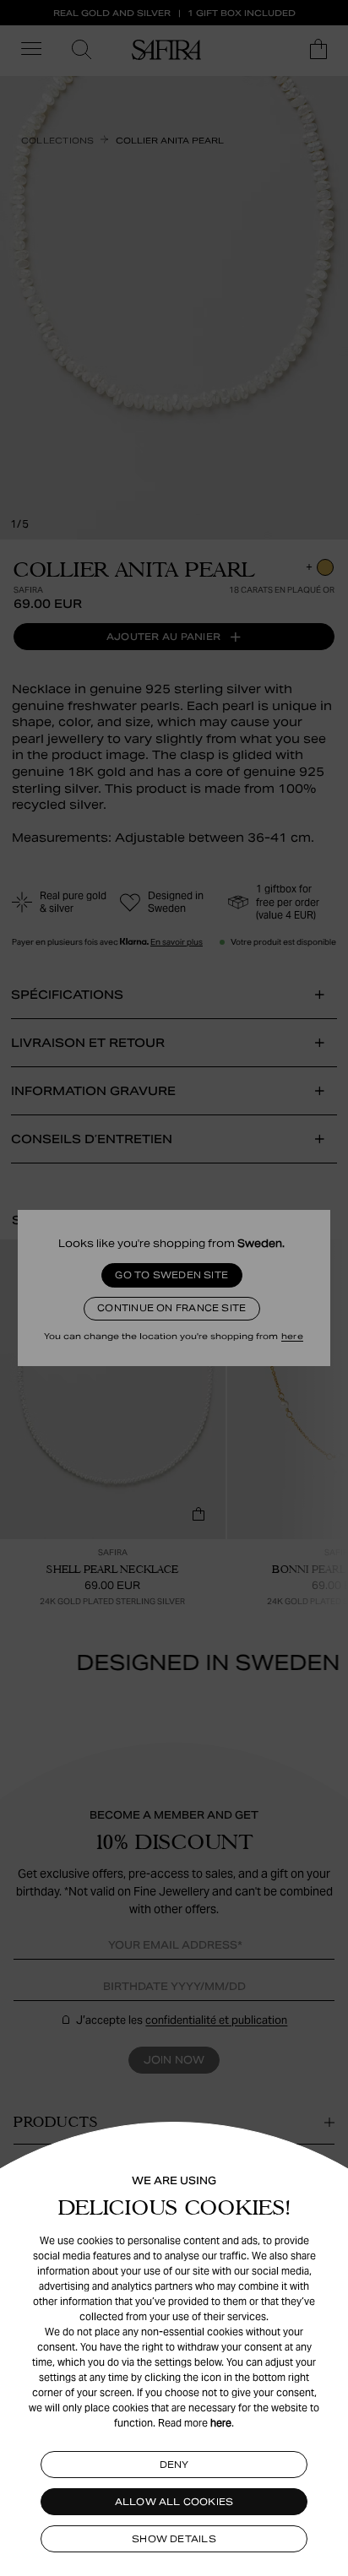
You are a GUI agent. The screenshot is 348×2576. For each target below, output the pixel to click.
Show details (174, 2539)
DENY (174, 2465)
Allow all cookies (174, 2502)
